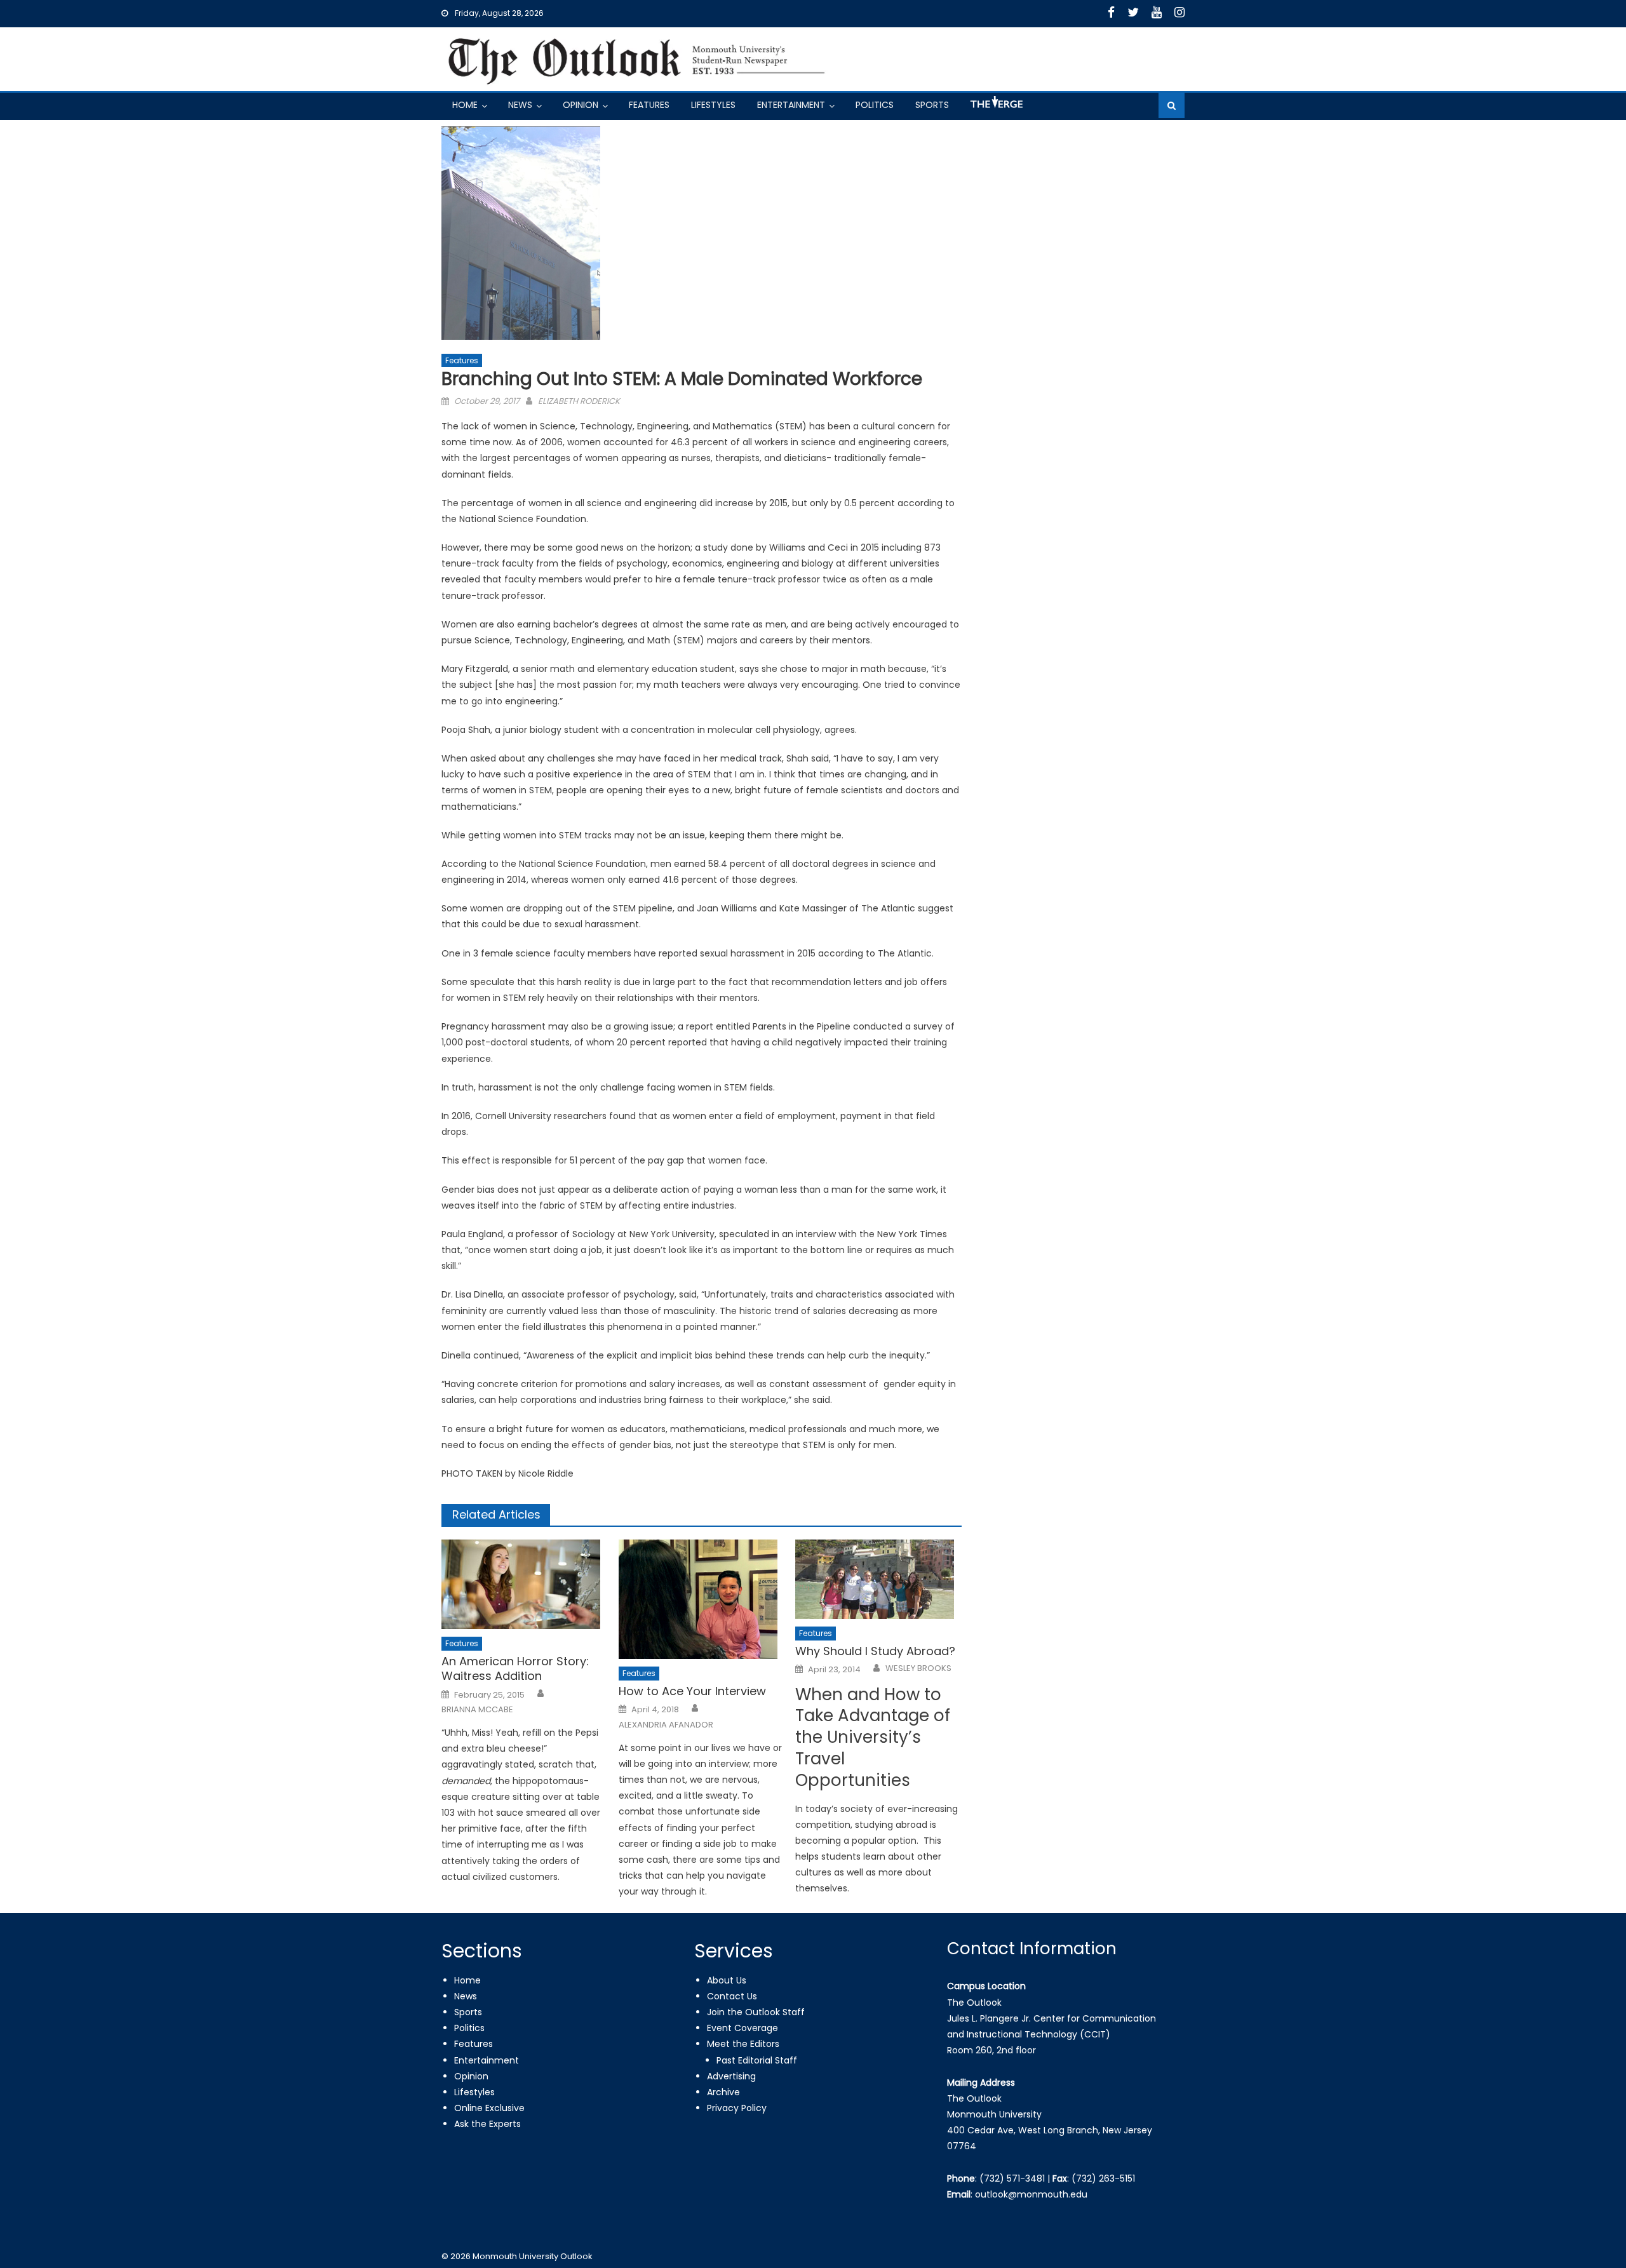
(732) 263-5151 (1103, 2178)
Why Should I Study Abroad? (875, 1651)
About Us (727, 1980)
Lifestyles (713, 105)
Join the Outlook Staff (756, 2012)
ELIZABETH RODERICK (579, 401)
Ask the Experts (487, 2124)
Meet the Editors (743, 2044)
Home (465, 105)
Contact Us (732, 1996)
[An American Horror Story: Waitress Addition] (525, 1584)
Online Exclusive (489, 2108)
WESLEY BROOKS (918, 1668)
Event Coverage (742, 2028)
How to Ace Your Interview (692, 1691)
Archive (723, 2092)
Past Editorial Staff (757, 2060)
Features (649, 105)
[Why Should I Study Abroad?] (878, 1579)
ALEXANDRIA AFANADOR (666, 1725)
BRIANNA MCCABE (477, 1710)
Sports (932, 105)
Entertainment (791, 105)
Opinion (581, 105)
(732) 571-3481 (1012, 2178)
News (520, 105)
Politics (875, 105)
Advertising (731, 2076)
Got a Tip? (995, 107)
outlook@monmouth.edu (1031, 2194)
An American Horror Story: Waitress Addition (515, 1669)
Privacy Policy (737, 2108)
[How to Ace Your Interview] (702, 1599)
